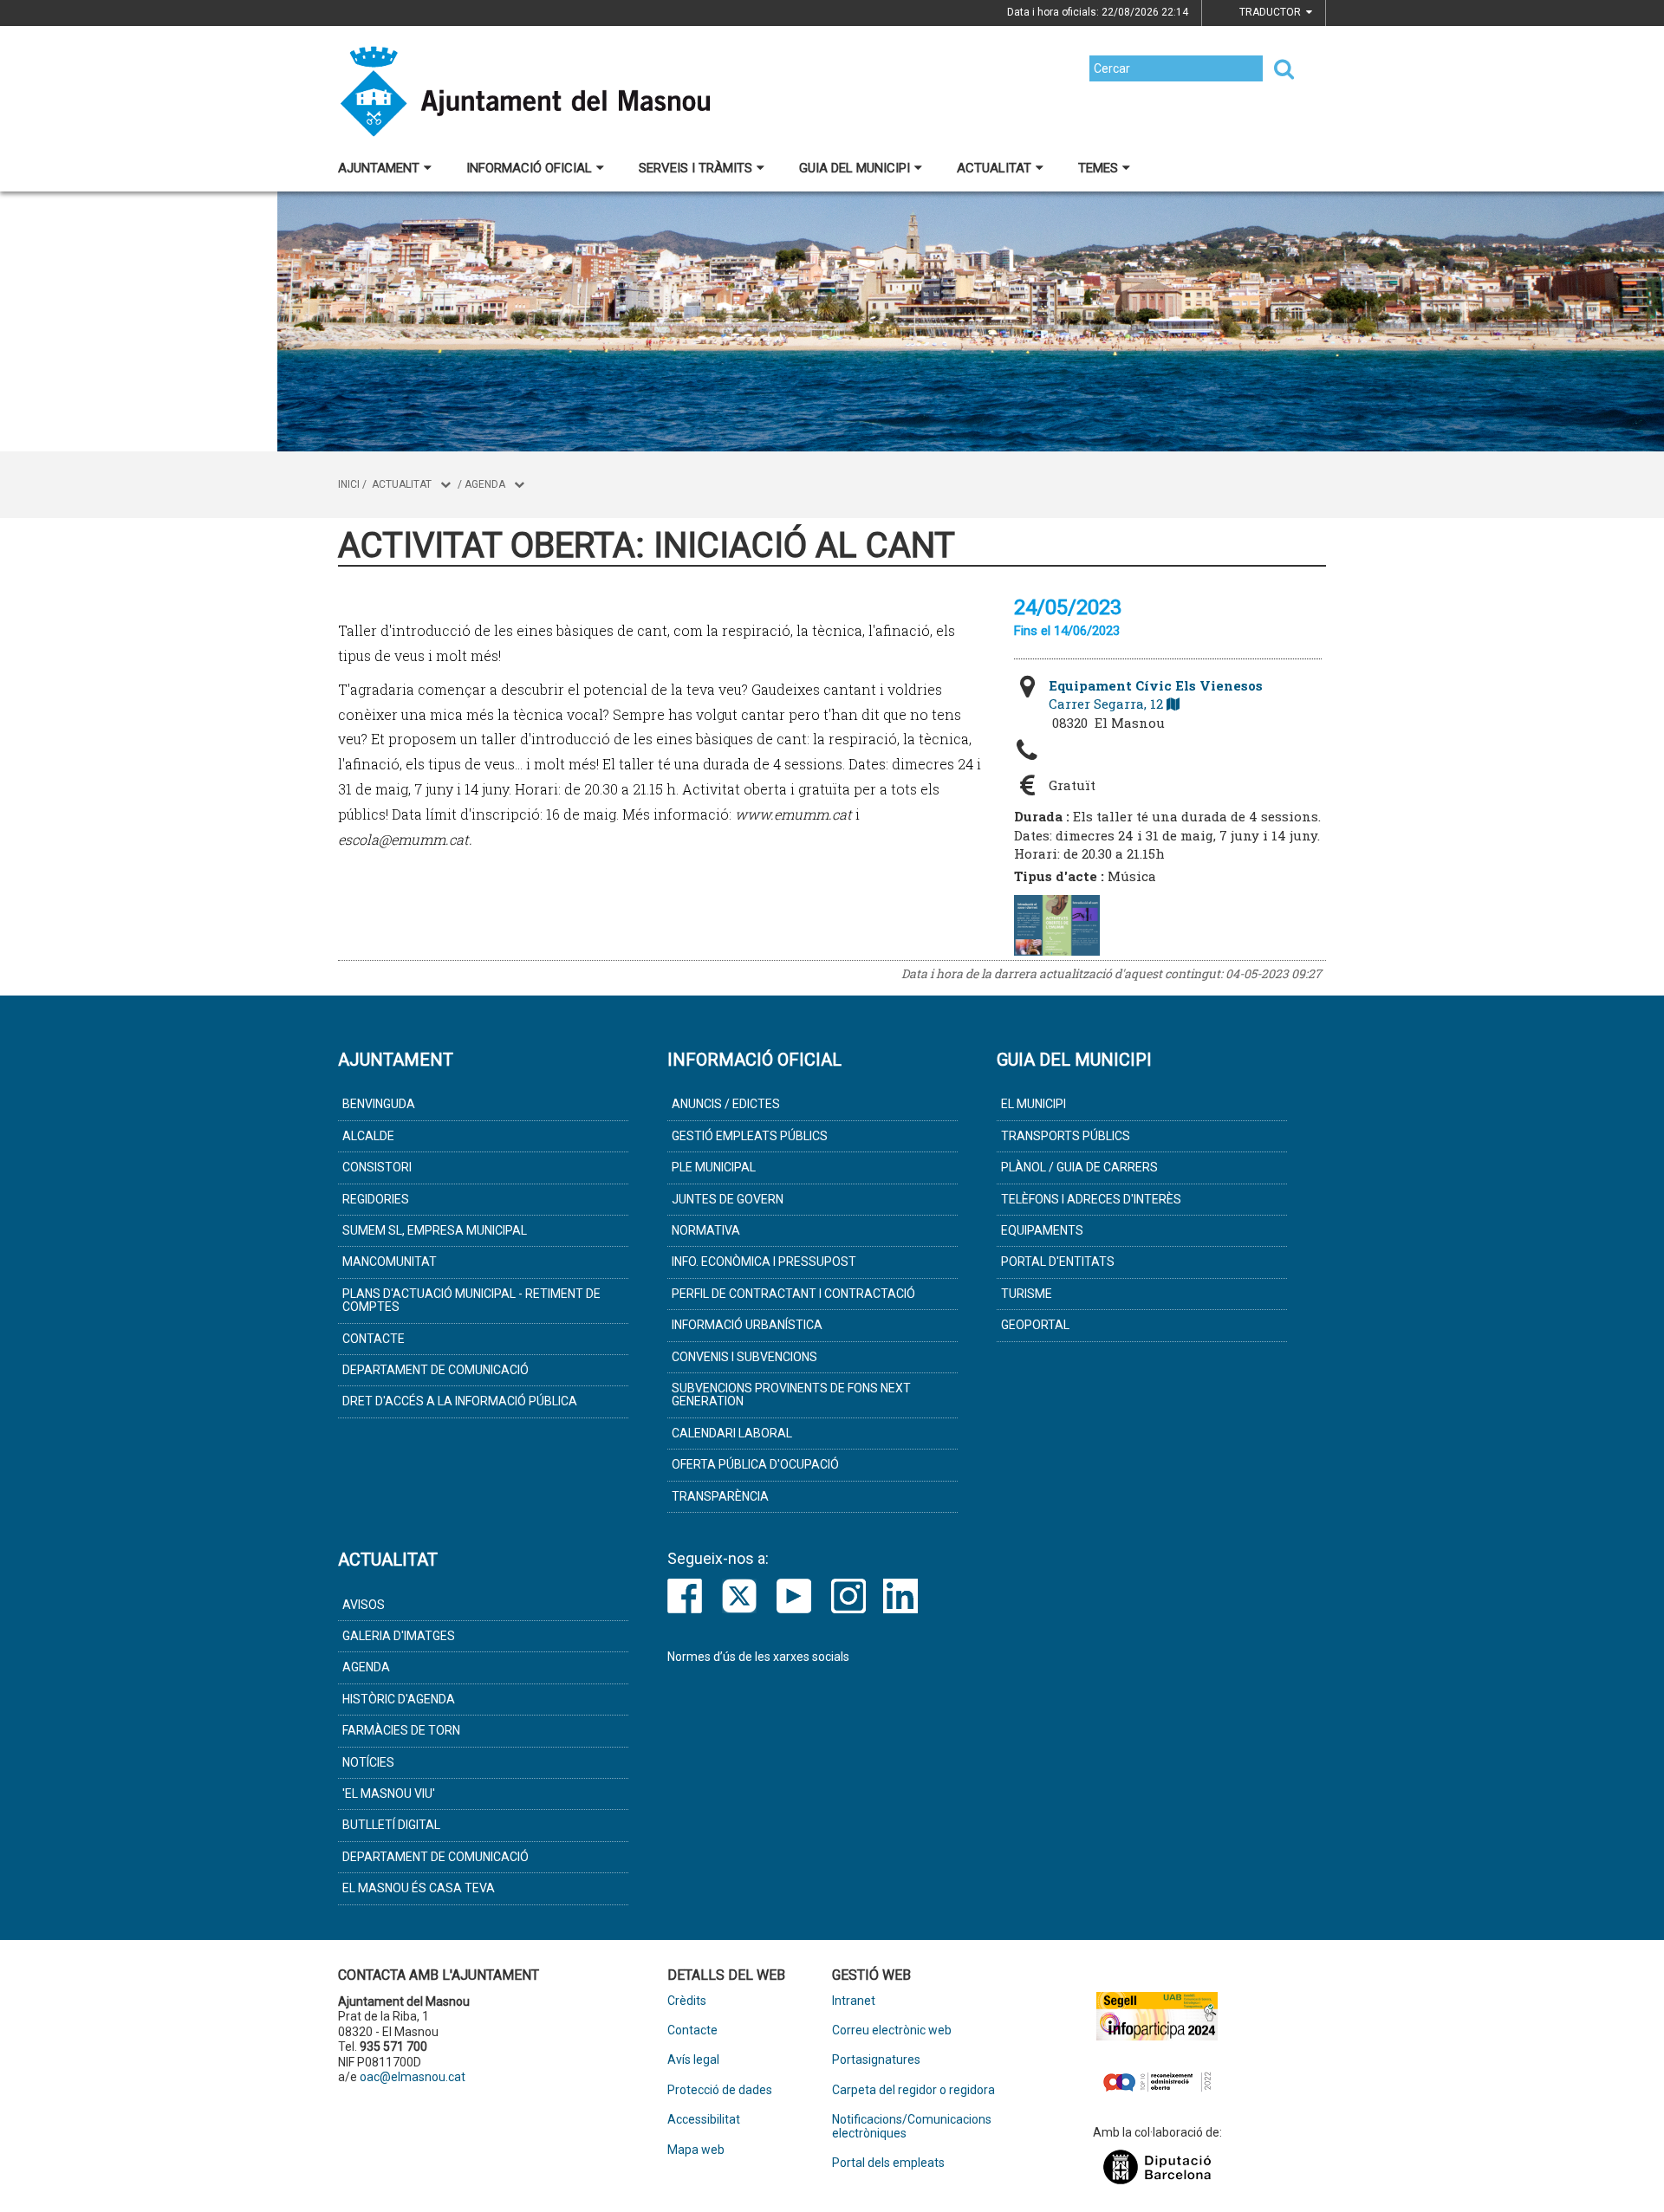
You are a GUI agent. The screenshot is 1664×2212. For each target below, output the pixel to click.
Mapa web (696, 2150)
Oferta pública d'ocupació (755, 1464)
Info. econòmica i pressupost (764, 1262)
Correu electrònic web (892, 2030)
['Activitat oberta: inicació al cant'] (1057, 925)
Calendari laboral (732, 1433)
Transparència (720, 1496)
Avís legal (693, 2060)
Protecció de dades (720, 2090)
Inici (349, 484)
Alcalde (368, 1136)
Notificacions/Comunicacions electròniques (912, 2126)
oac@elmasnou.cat (413, 2077)
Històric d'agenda (399, 1699)
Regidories (376, 1199)
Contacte (374, 1339)
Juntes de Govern (728, 1199)
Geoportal (1035, 1325)
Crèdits (687, 2001)
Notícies (368, 1762)
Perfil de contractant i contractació (793, 1294)
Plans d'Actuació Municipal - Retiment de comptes (471, 1300)
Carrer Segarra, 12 (1156, 694)
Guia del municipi (855, 168)
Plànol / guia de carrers (1079, 1167)
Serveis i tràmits (695, 168)
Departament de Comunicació (435, 1370)
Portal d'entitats (1058, 1262)
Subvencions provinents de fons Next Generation (791, 1395)
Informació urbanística (747, 1325)
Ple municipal (714, 1167)
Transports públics (1066, 1136)
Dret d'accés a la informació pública (460, 1401)
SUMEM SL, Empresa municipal (435, 1230)
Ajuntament (379, 168)
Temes (1098, 168)
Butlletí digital (391, 1825)
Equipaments (1042, 1230)
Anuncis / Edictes (726, 1104)
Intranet (854, 2001)
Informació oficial (529, 168)
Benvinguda (379, 1104)
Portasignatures (876, 2060)
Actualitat (994, 168)
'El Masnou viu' (389, 1794)
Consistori (377, 1167)
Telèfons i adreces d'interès (1091, 1199)
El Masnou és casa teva (419, 1888)
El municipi (1033, 1104)
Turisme (1027, 1294)
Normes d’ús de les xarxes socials (758, 1657)
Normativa (706, 1230)
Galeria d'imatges (399, 1636)
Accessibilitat (704, 2120)
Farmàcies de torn (401, 1730)
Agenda (485, 484)
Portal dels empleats (888, 2163)
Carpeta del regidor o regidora (913, 2090)
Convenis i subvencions (744, 1357)
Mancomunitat (390, 1262)
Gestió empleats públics (750, 1136)
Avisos (364, 1605)
